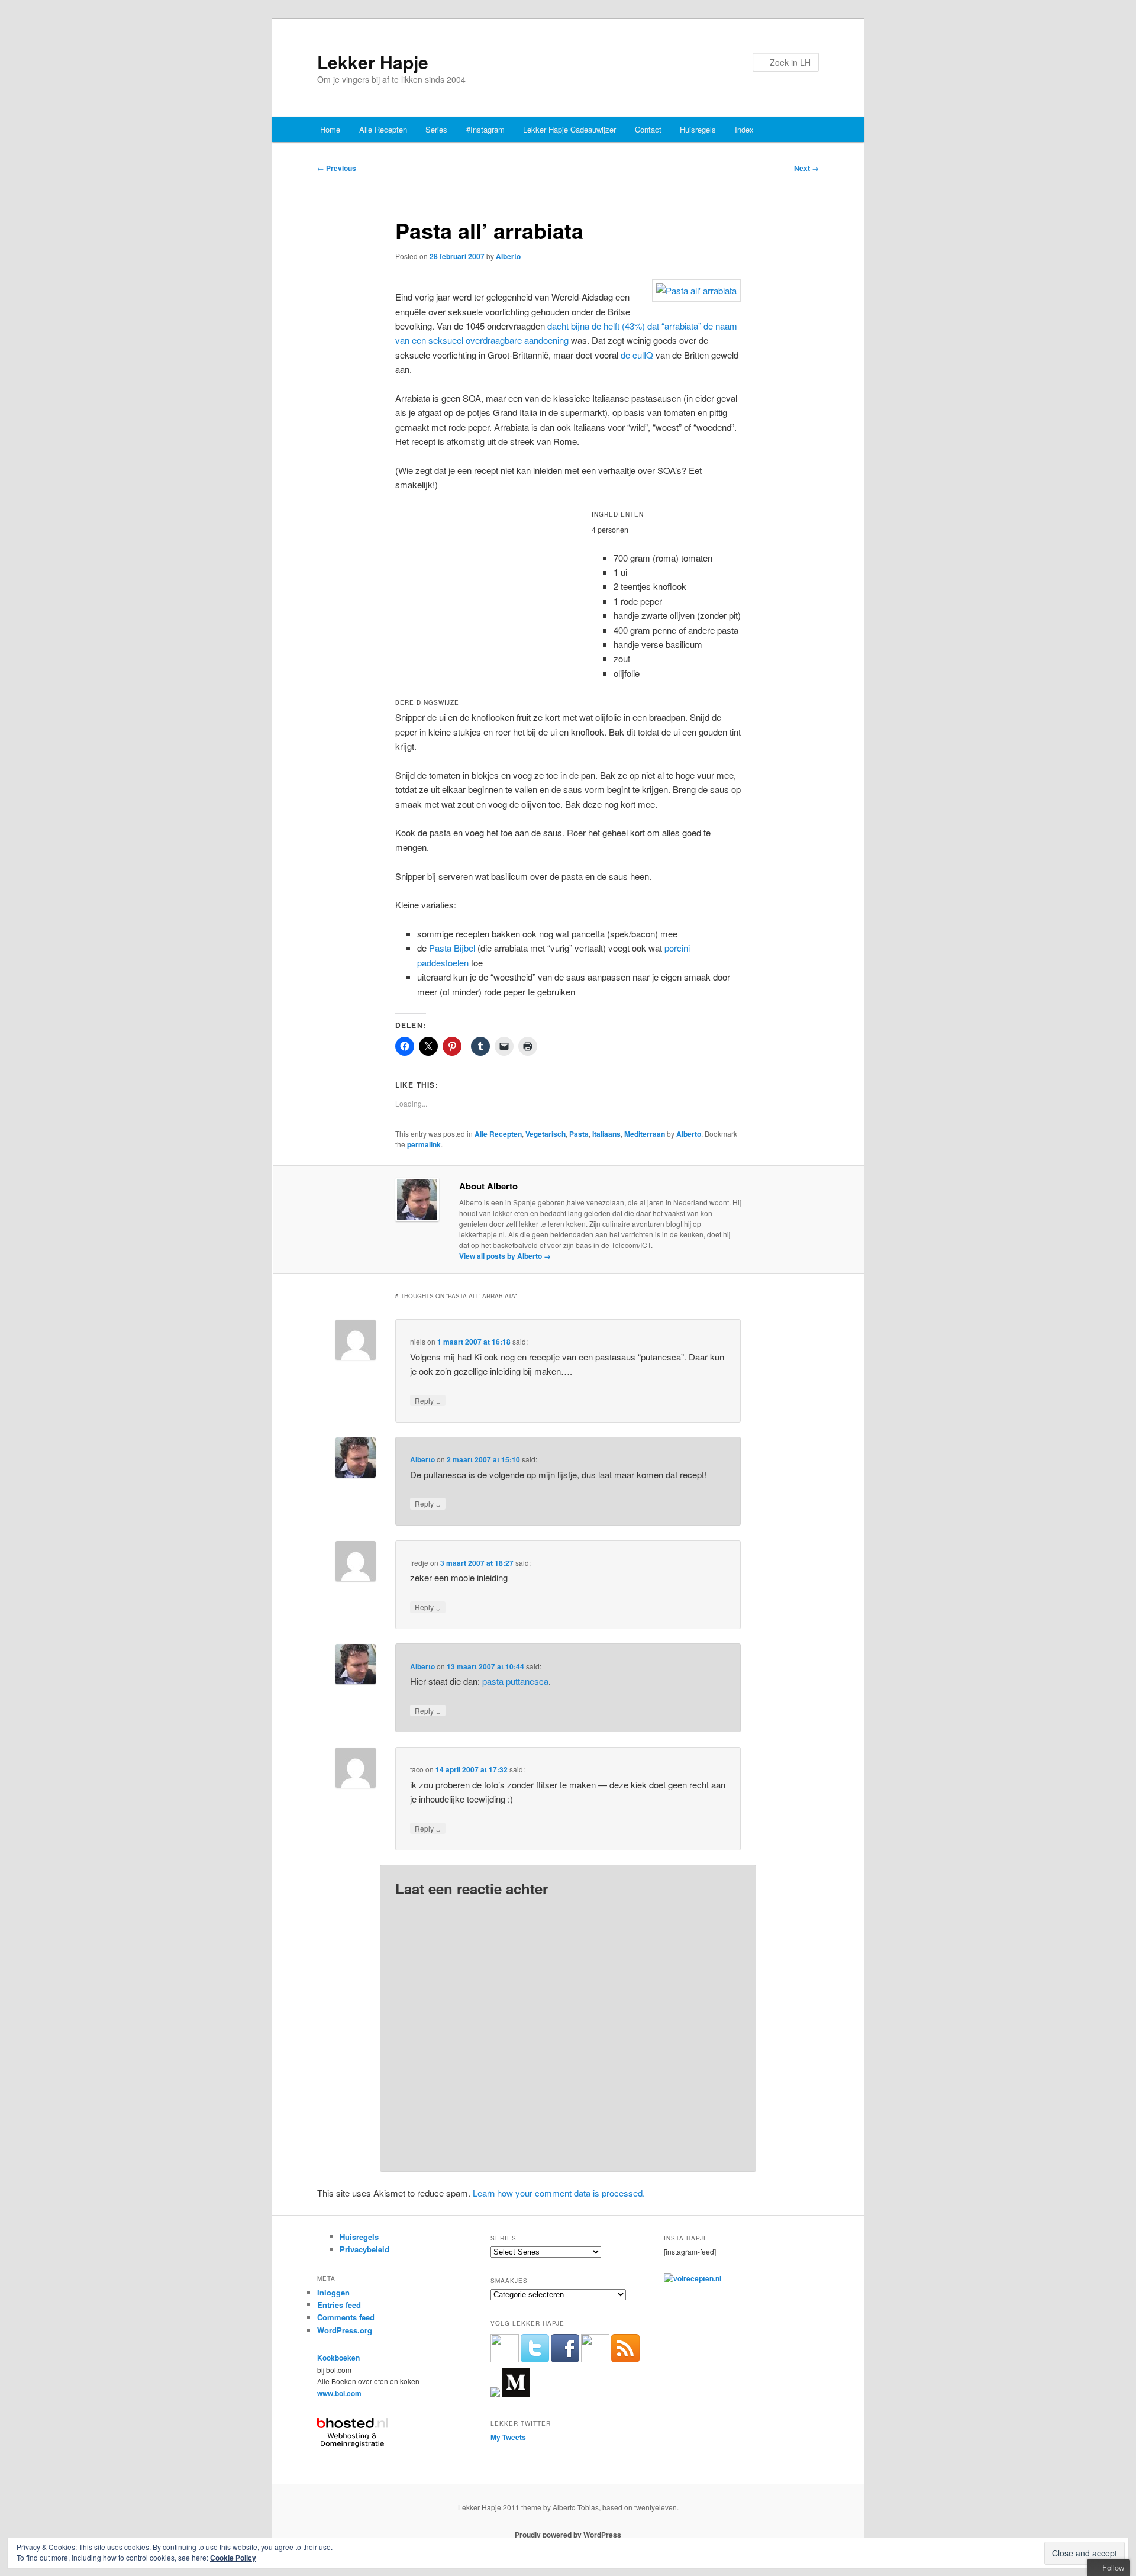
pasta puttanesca (515, 1681)
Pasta (579, 1134)
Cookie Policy (233, 2558)
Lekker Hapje (373, 62)
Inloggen (333, 2292)
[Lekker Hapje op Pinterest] (595, 2359)
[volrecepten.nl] (693, 2278)
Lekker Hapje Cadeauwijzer (569, 129)
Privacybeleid (364, 2249)
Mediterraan (645, 1134)
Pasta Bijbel (452, 948)
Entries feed (339, 2305)
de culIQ (637, 355)
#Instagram (485, 129)
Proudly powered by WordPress (568, 2535)
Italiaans (606, 1134)
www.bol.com (339, 2393)
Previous (337, 168)
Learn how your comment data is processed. (559, 2193)
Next (806, 168)
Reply (428, 1400)
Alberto (508, 256)
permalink (424, 1144)
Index (744, 129)
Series (436, 129)
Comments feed (346, 2317)
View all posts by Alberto (505, 1256)
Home (330, 129)
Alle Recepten (383, 129)
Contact (648, 129)
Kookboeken (338, 2358)
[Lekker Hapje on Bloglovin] (495, 2394)
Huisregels (698, 129)
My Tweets (508, 2437)
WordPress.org (345, 2330)
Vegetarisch (546, 1134)
